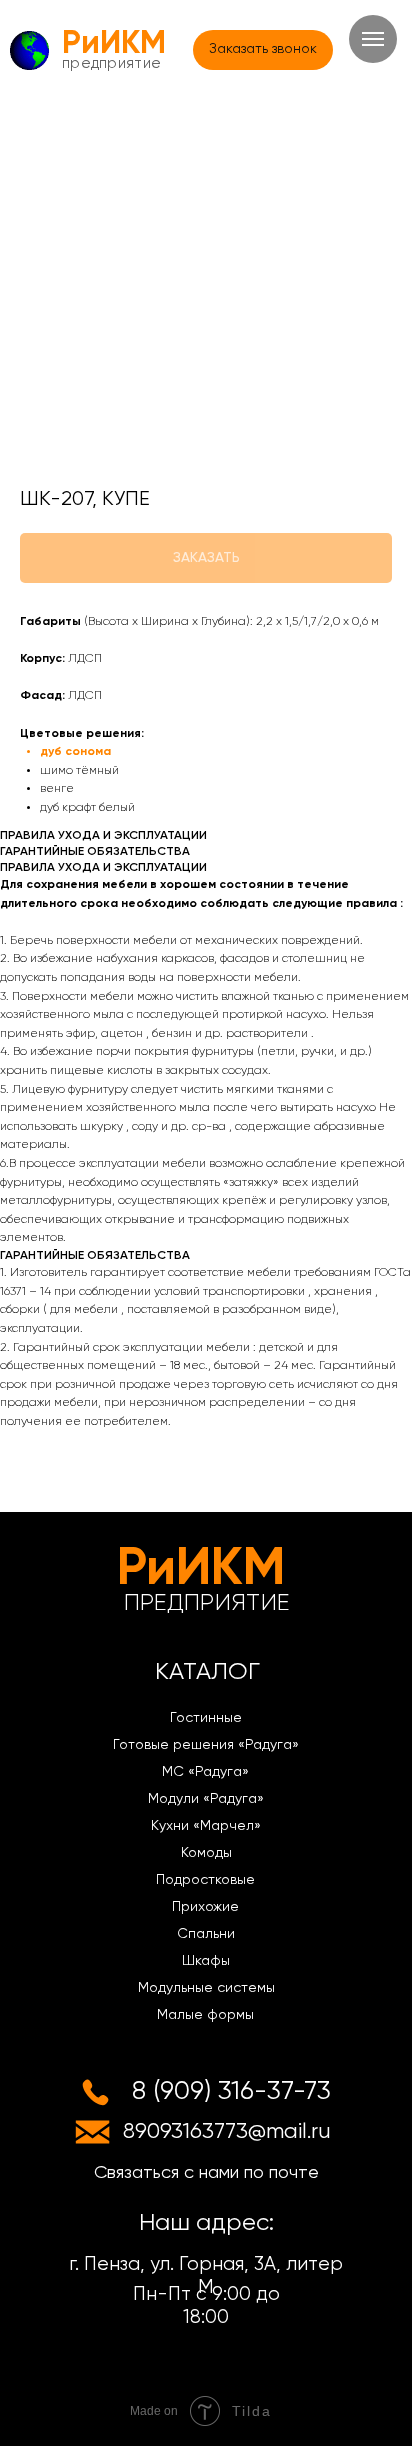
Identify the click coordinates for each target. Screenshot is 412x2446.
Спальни (206, 1934)
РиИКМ (114, 44)
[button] (263, 50)
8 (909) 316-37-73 (231, 2092)
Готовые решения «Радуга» (206, 1745)
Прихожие (205, 1907)
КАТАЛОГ (207, 1672)
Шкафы (206, 1961)
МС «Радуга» (205, 1772)
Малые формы (205, 2015)
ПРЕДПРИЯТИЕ (111, 63)
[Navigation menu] (373, 39)
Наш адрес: (206, 2223)
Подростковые (205, 1880)
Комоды (206, 1853)
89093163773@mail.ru (227, 2132)
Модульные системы (206, 1988)
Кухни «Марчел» (206, 1826)
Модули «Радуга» (206, 1799)
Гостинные (206, 1718)
